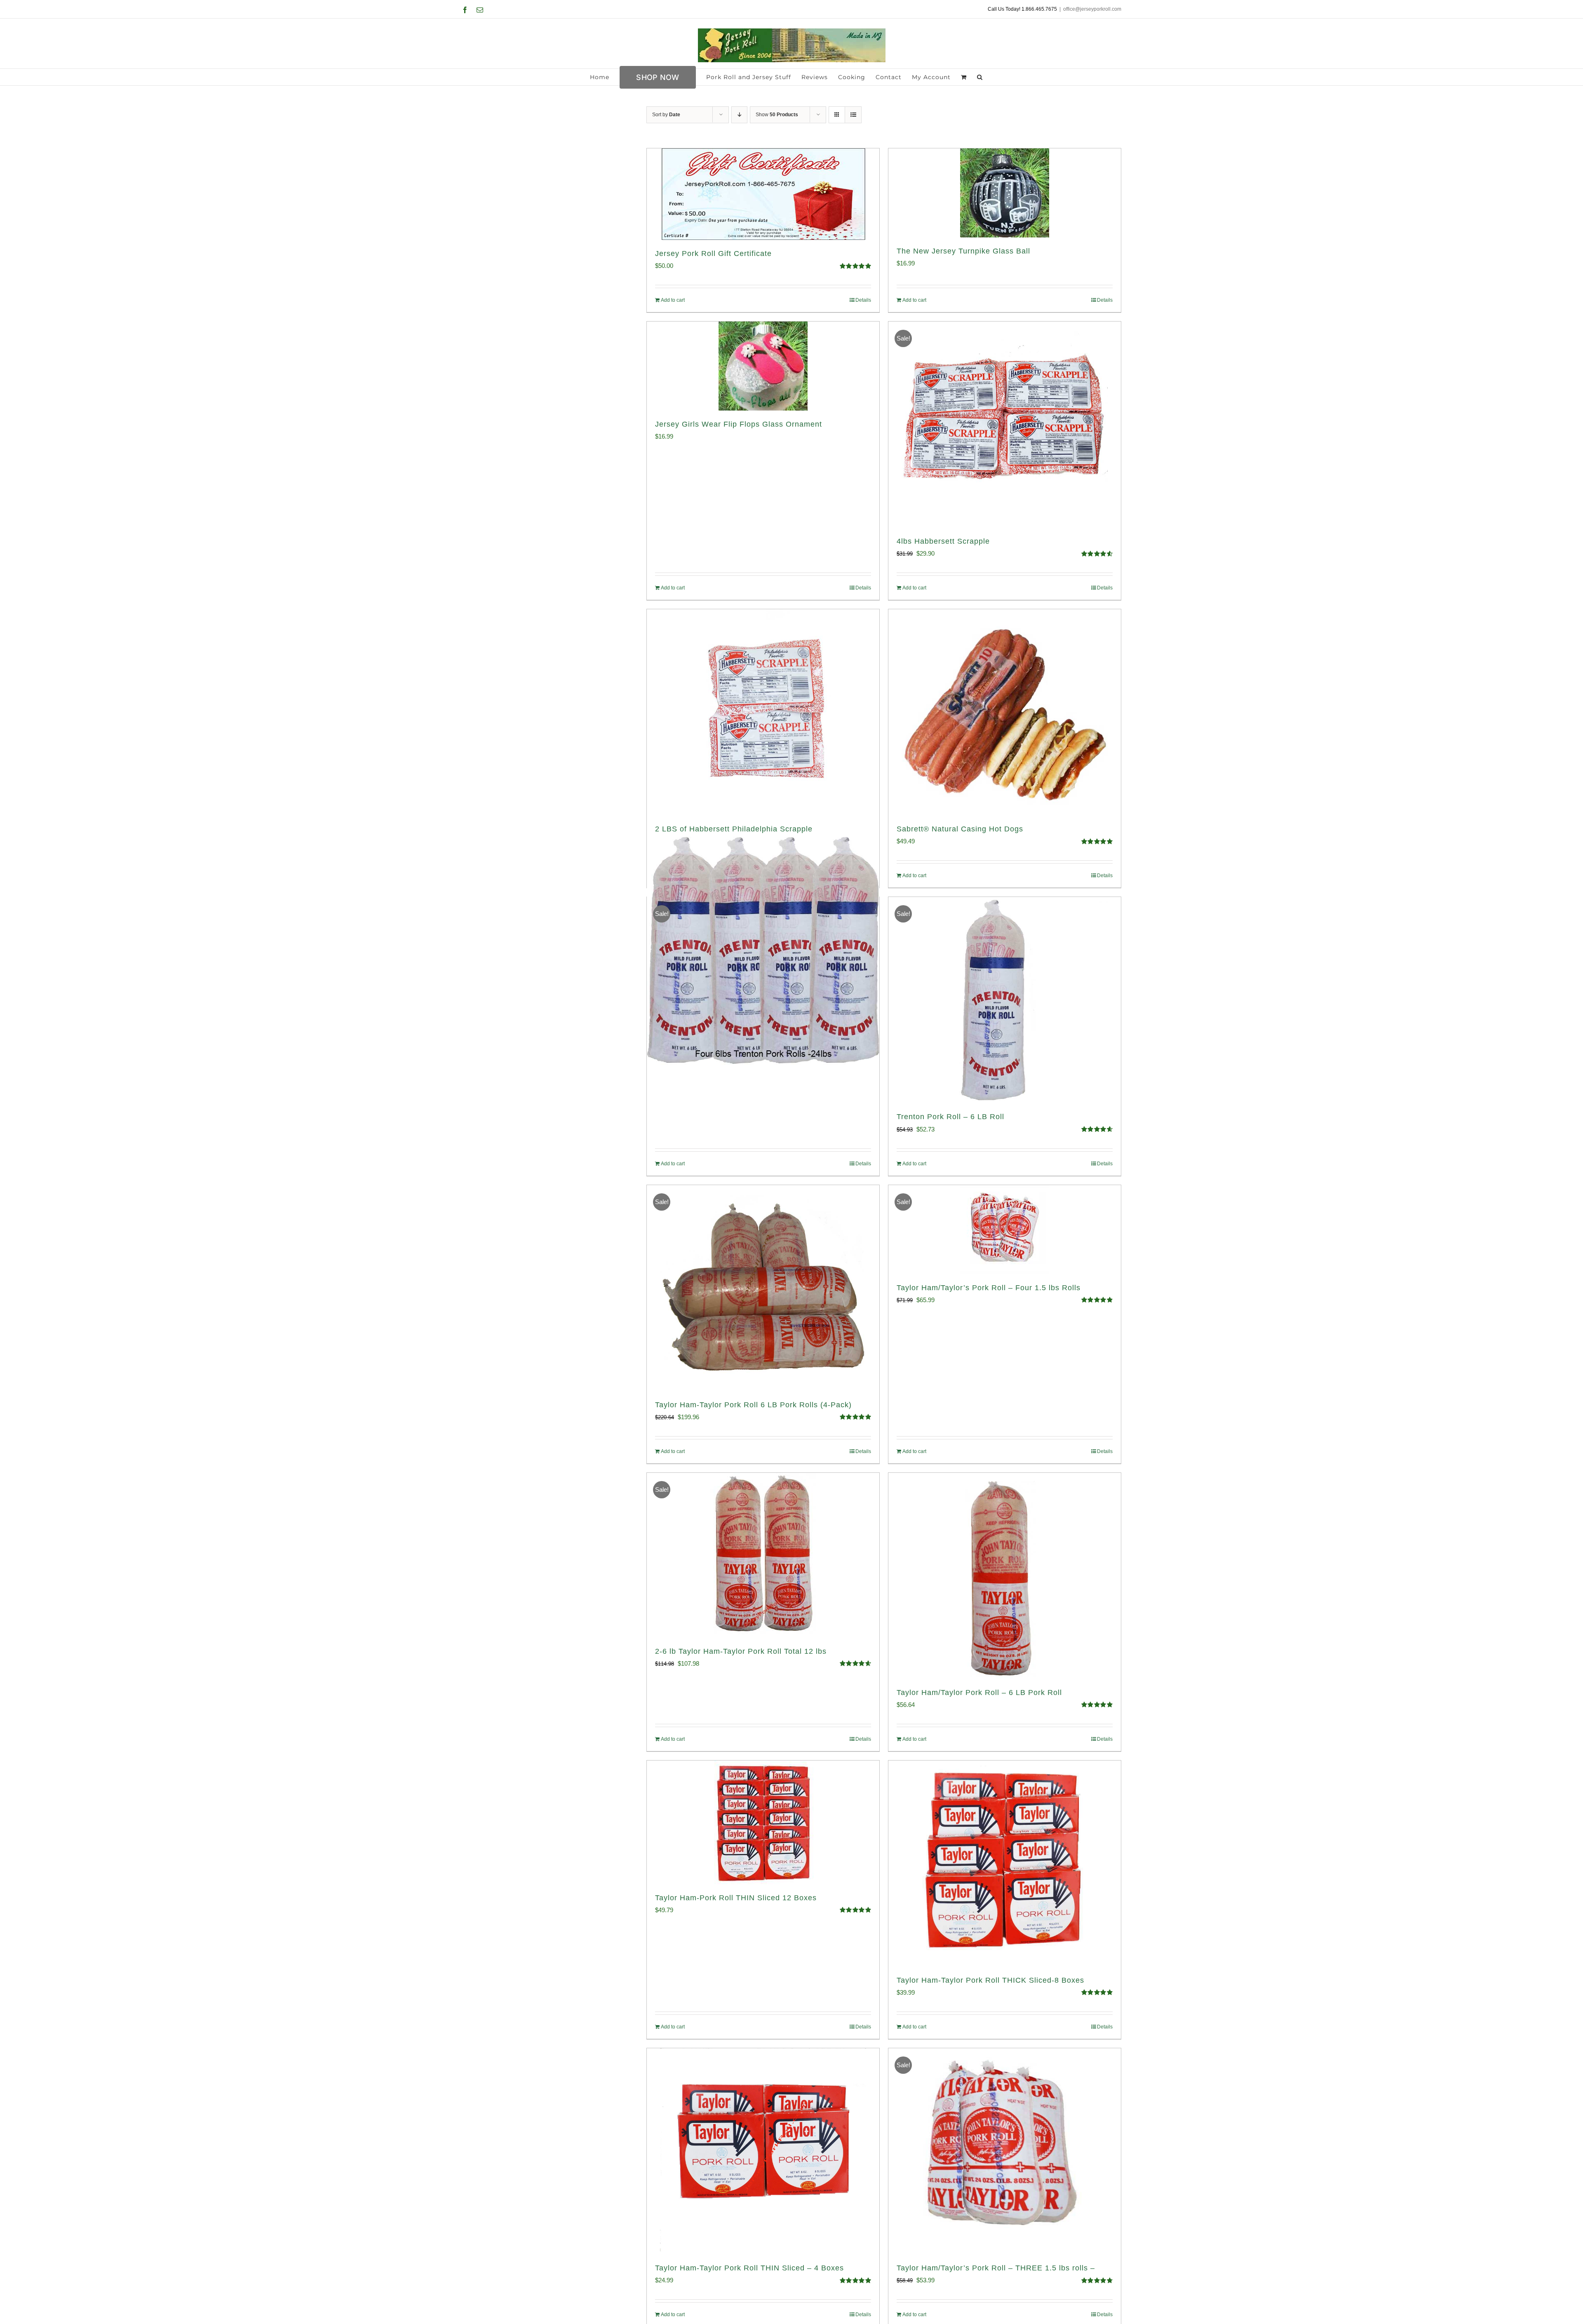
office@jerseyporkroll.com (1092, 9)
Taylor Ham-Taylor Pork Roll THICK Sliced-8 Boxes (990, 1980)
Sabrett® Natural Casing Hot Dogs (960, 829)
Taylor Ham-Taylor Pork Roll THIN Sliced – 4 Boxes (749, 2268)
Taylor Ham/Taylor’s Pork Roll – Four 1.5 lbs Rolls (989, 1288)
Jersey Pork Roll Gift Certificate (713, 254)
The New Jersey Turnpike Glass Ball (963, 251)
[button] (980, 77)
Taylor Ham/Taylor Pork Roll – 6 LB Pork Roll (979, 1693)
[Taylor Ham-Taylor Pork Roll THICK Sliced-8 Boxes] (1005, 1864)
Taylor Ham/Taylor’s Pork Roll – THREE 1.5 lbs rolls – (996, 2268)
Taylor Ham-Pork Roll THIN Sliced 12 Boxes (736, 1898)
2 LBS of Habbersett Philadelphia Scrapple (734, 829)
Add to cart (673, 300)
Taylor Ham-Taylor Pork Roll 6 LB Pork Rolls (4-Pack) (753, 1405)
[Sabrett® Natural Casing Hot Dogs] (1005, 712)
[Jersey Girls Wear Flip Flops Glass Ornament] (763, 366)
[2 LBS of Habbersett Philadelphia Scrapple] (763, 712)
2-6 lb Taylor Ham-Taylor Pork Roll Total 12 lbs (741, 1651)
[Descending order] (739, 115)
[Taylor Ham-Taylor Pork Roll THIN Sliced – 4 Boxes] (763, 2151)
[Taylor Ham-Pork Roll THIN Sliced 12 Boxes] (763, 1822)
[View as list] (853, 115)
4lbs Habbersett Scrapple (943, 541)
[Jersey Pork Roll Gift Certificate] (763, 194)
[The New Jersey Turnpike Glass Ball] (1005, 193)
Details (863, 300)
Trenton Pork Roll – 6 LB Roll (950, 1117)
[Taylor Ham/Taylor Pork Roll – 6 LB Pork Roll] (1005, 1576)
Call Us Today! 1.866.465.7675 (1022, 9)
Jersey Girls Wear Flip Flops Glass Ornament (739, 424)
